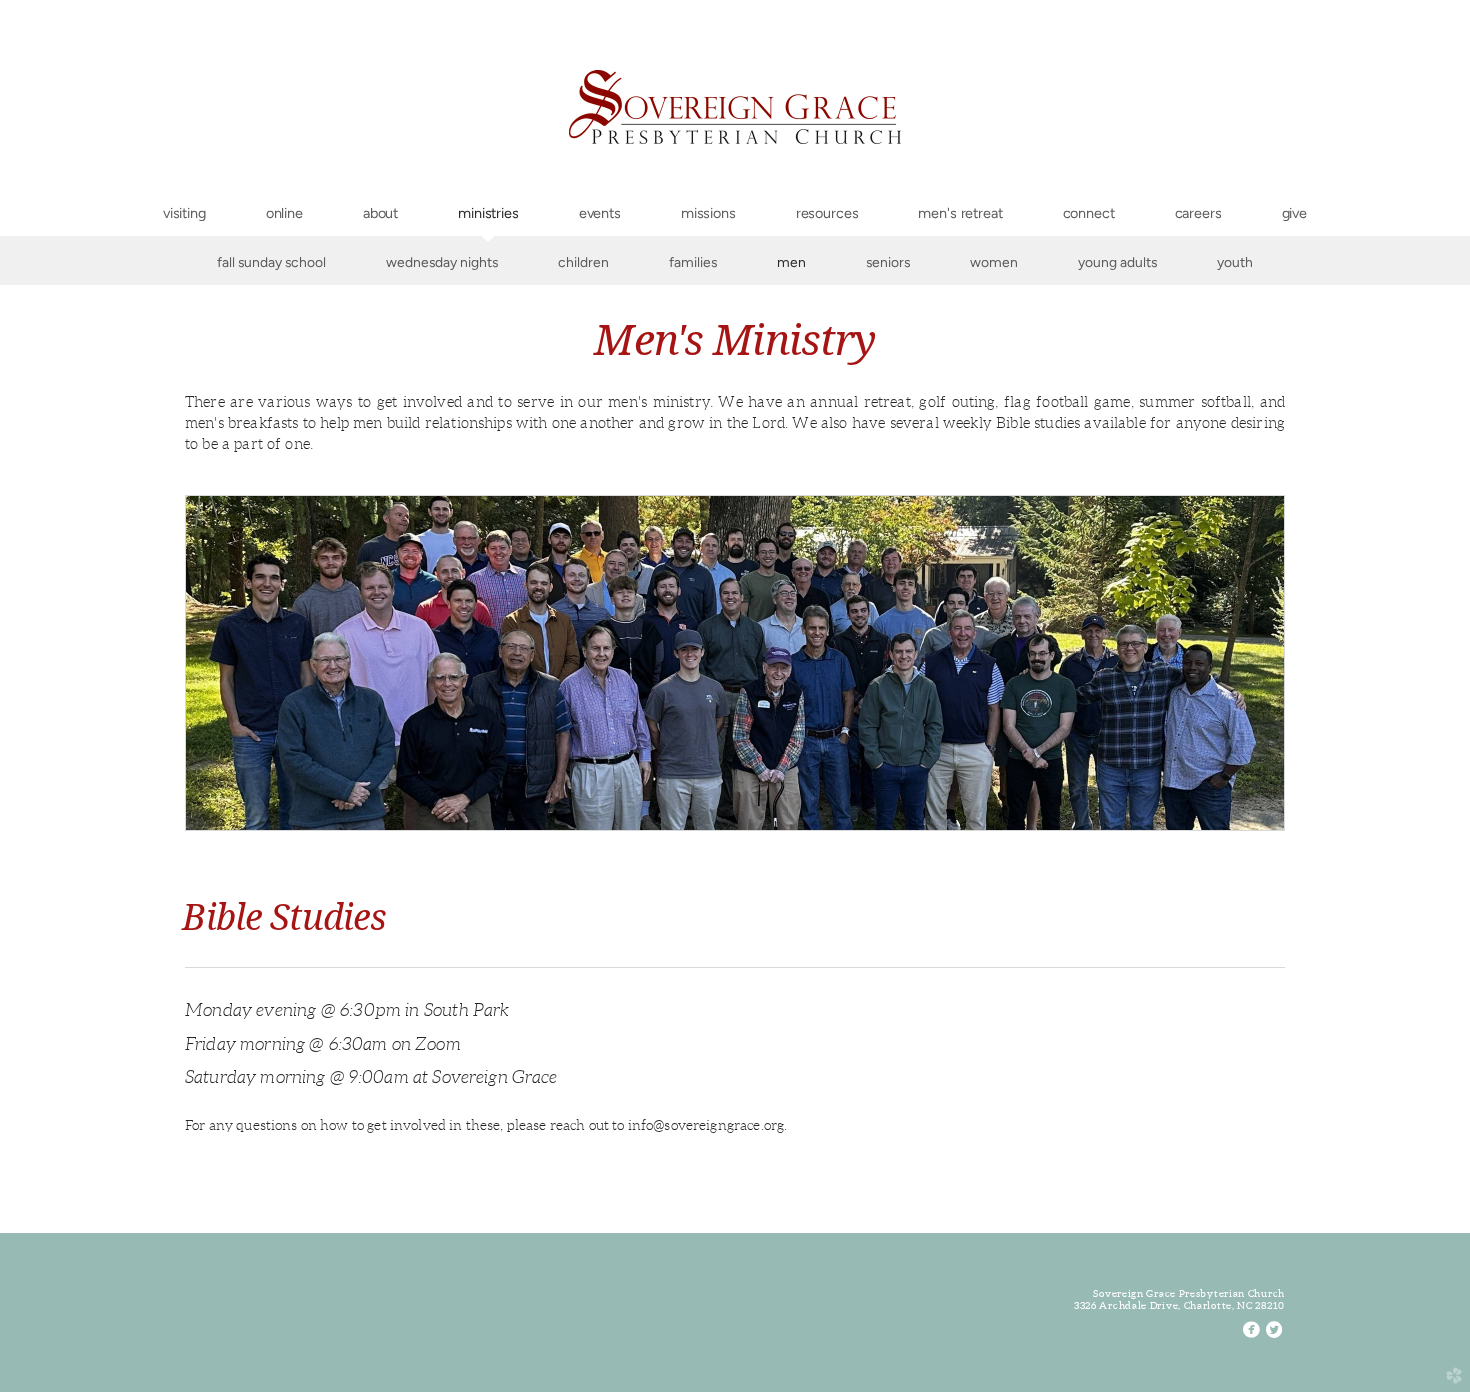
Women (994, 262)
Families (693, 262)
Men (791, 262)
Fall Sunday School (271, 262)
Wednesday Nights (442, 262)
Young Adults (1117, 262)
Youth (1235, 262)
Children (583, 262)
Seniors (888, 262)
